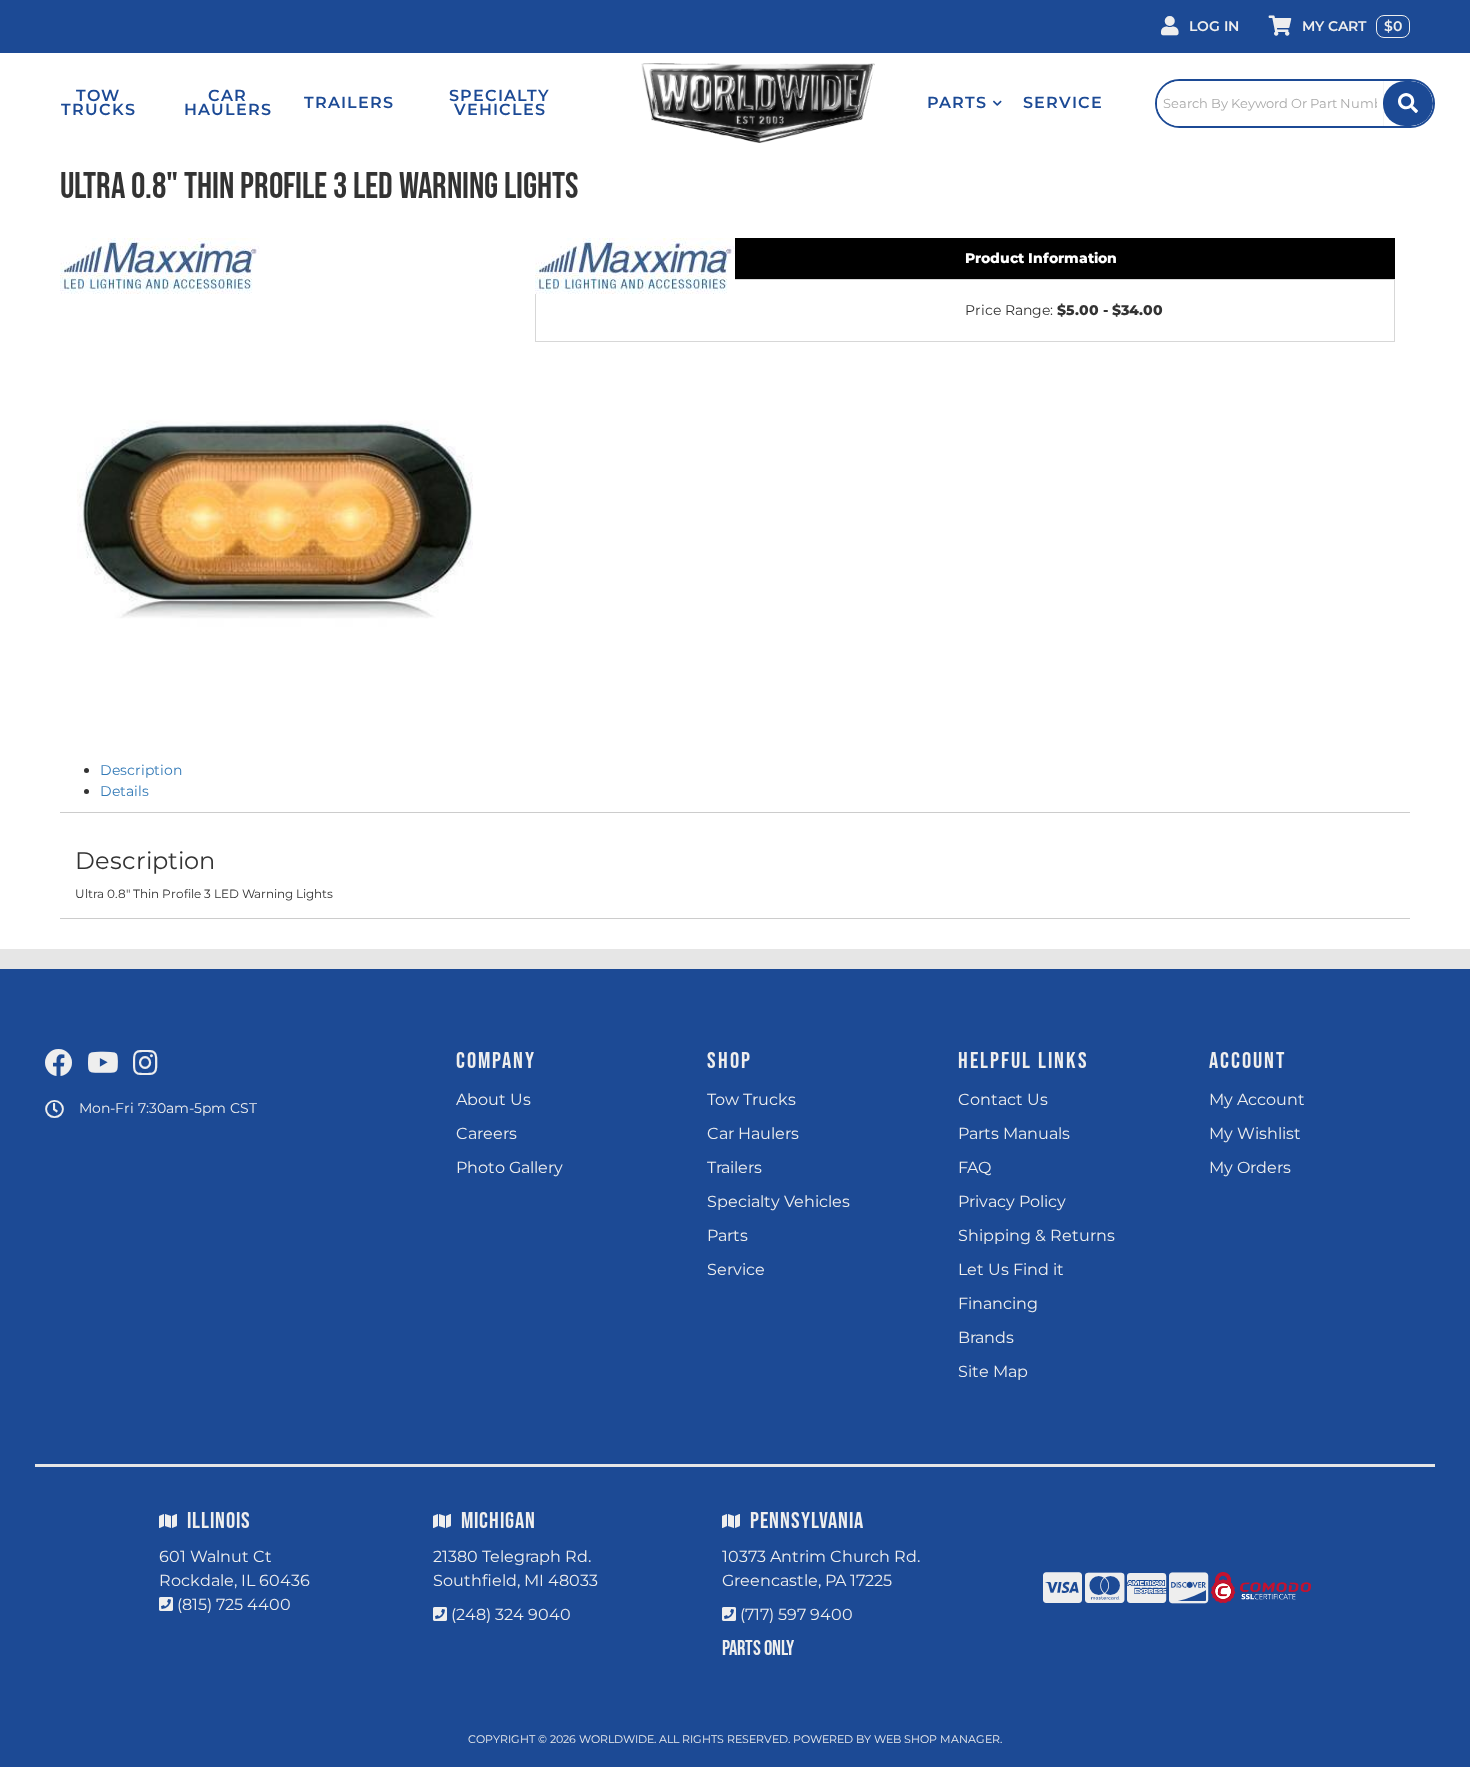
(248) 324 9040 (511, 1614)
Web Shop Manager (937, 1739)
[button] (965, 103)
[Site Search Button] (1408, 103)
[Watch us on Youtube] (103, 1064)
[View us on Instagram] (145, 1064)
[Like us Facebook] (59, 1064)
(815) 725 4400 (234, 1604)
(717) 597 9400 (796, 1614)
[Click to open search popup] (1295, 103)
